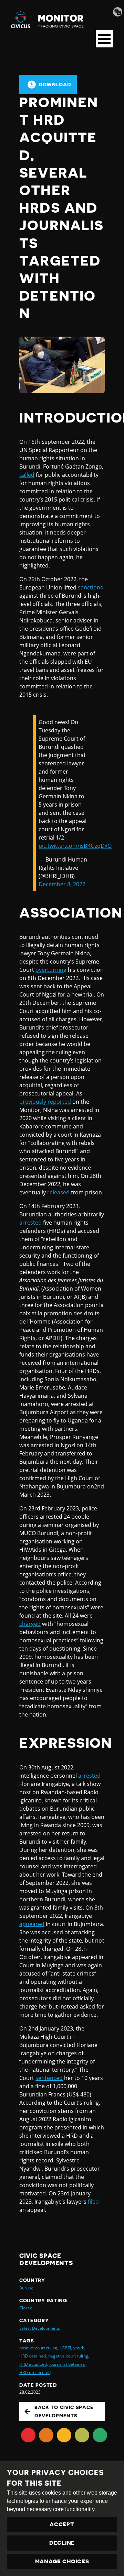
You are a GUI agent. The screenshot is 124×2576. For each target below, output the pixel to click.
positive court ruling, (39, 2348)
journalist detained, (68, 2364)
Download (55, 85)
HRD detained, (33, 2356)
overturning (51, 970)
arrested (30, 1223)
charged (30, 1624)
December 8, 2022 (62, 884)
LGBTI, (66, 2348)
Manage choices (62, 2562)
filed (93, 2202)
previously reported (45, 1102)
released (58, 1192)
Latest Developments (40, 2328)
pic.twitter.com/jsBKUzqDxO (75, 846)
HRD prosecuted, (35, 2372)
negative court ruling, (69, 2356)
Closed (26, 2308)
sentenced (49, 2078)
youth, (79, 2348)
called (27, 475)
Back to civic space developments (64, 2411)
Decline (62, 2543)
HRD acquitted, (34, 2364)
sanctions (90, 587)
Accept (62, 2524)
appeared (32, 1924)
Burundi (27, 2288)
